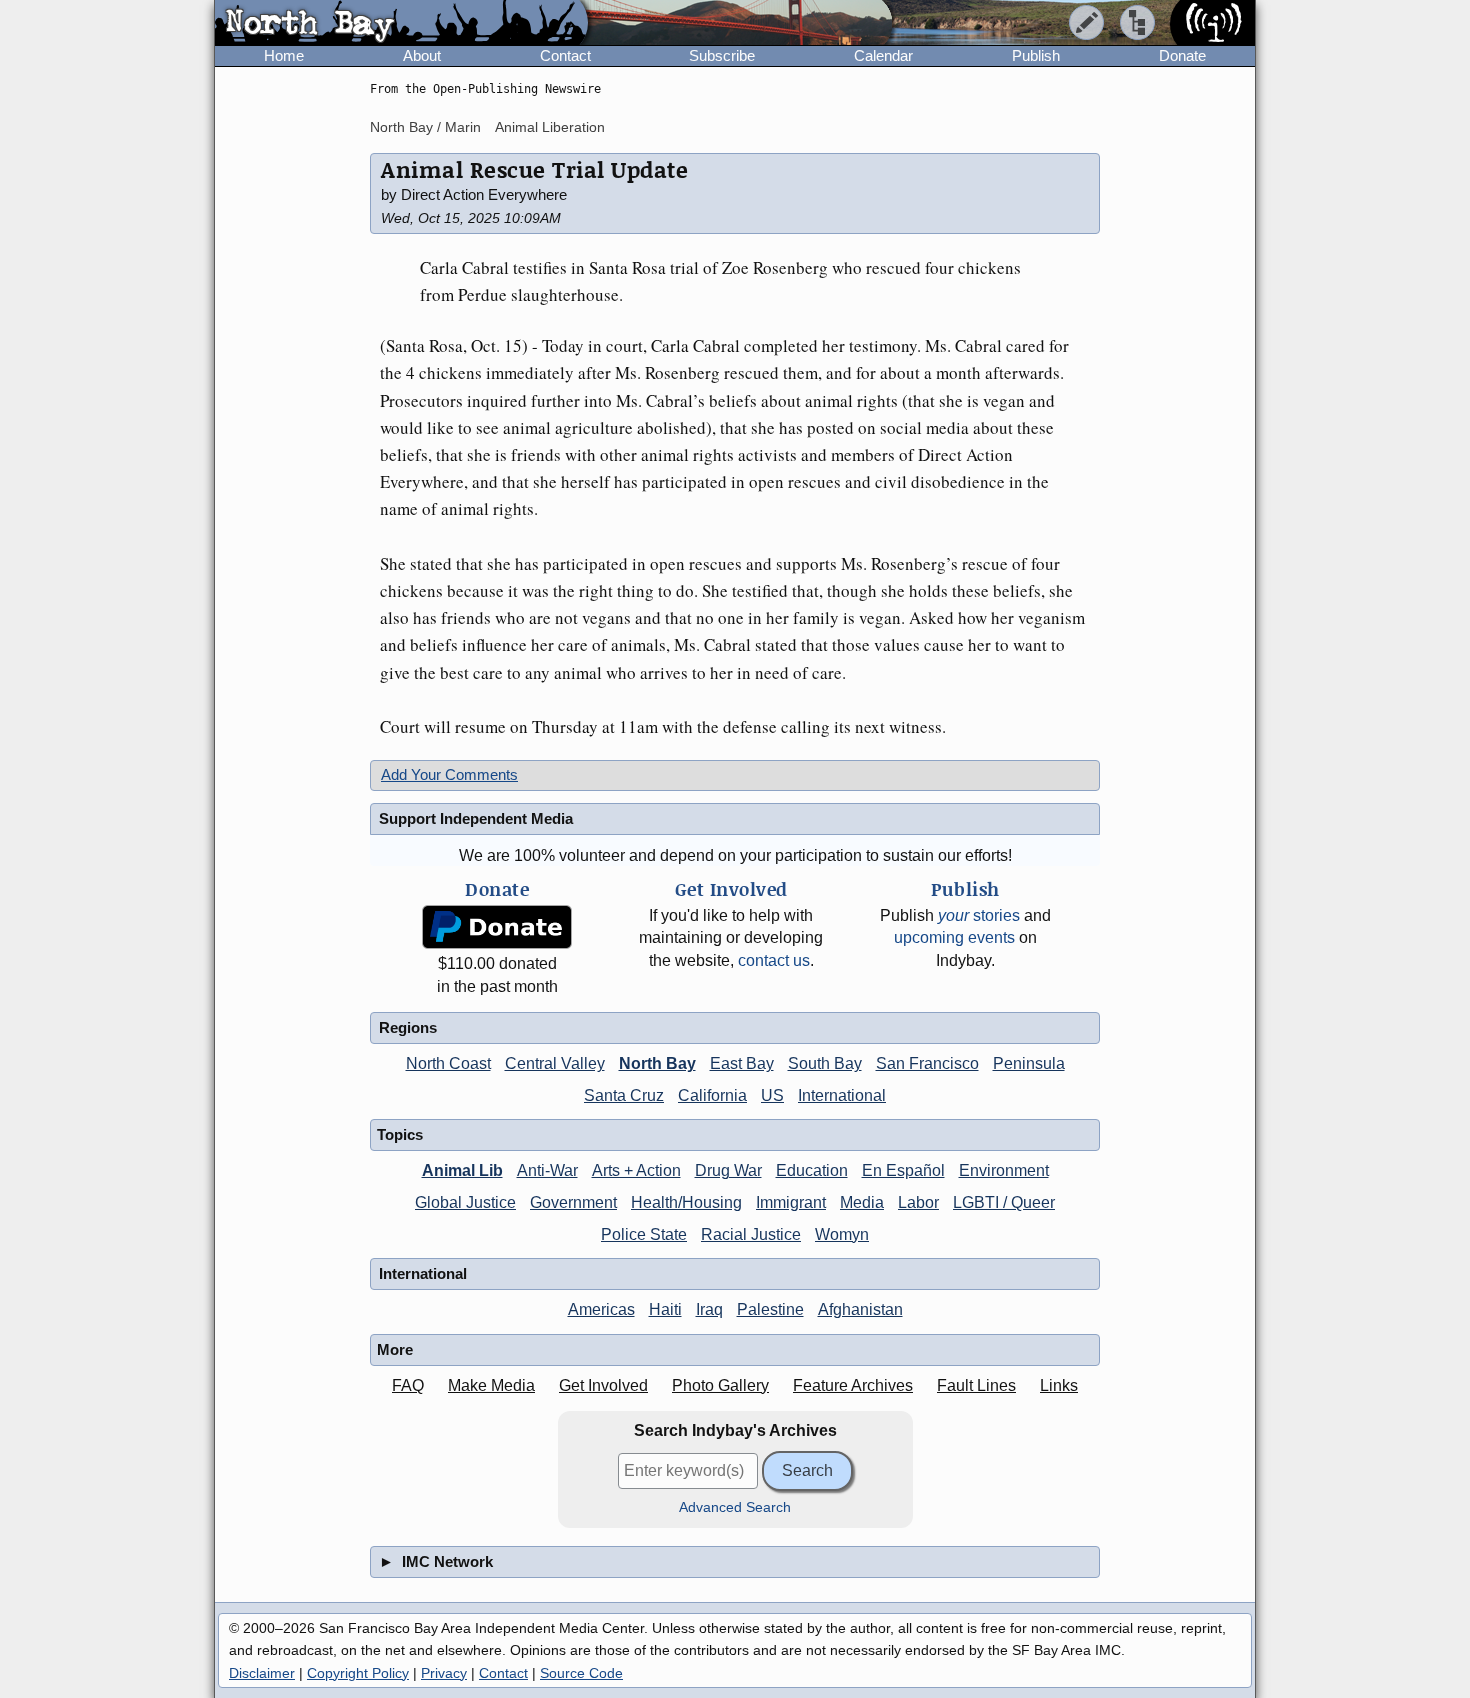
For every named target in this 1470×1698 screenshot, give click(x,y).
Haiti (665, 1309)
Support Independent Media (476, 818)
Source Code (581, 1673)
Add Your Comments (449, 774)
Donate (1182, 55)
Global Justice (465, 1202)
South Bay (825, 1063)
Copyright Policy (358, 1673)
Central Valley (555, 1063)
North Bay (657, 1063)
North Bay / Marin (425, 127)
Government (573, 1202)
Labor (918, 1202)
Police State (644, 1234)
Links (1059, 1385)
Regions (408, 1027)
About (422, 55)
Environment (1004, 1170)
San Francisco (927, 1063)
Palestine (770, 1309)
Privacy (444, 1673)
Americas (601, 1309)
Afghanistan (860, 1309)
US (772, 1095)
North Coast (448, 1063)
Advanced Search (735, 1507)
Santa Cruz (624, 1095)
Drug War (728, 1170)
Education (812, 1170)
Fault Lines (976, 1385)
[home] (401, 24)
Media (862, 1202)
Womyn (842, 1234)
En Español (903, 1170)
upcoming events (954, 937)
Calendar (883, 55)
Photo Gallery (720, 1385)
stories (979, 915)
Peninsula (1029, 1063)
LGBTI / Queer (1004, 1202)
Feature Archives (853, 1385)
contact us (774, 960)
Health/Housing (686, 1202)
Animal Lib (462, 1170)
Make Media (491, 1385)
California (712, 1095)
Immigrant (791, 1202)
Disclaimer (262, 1673)
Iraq (709, 1309)
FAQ (408, 1385)
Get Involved (603, 1385)
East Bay (742, 1063)
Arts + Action (636, 1170)
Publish (1036, 55)
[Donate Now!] (497, 927)
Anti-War (547, 1170)
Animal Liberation (550, 127)
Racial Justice (751, 1234)
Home (284, 55)
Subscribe (722, 55)
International (842, 1095)
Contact (565, 55)
